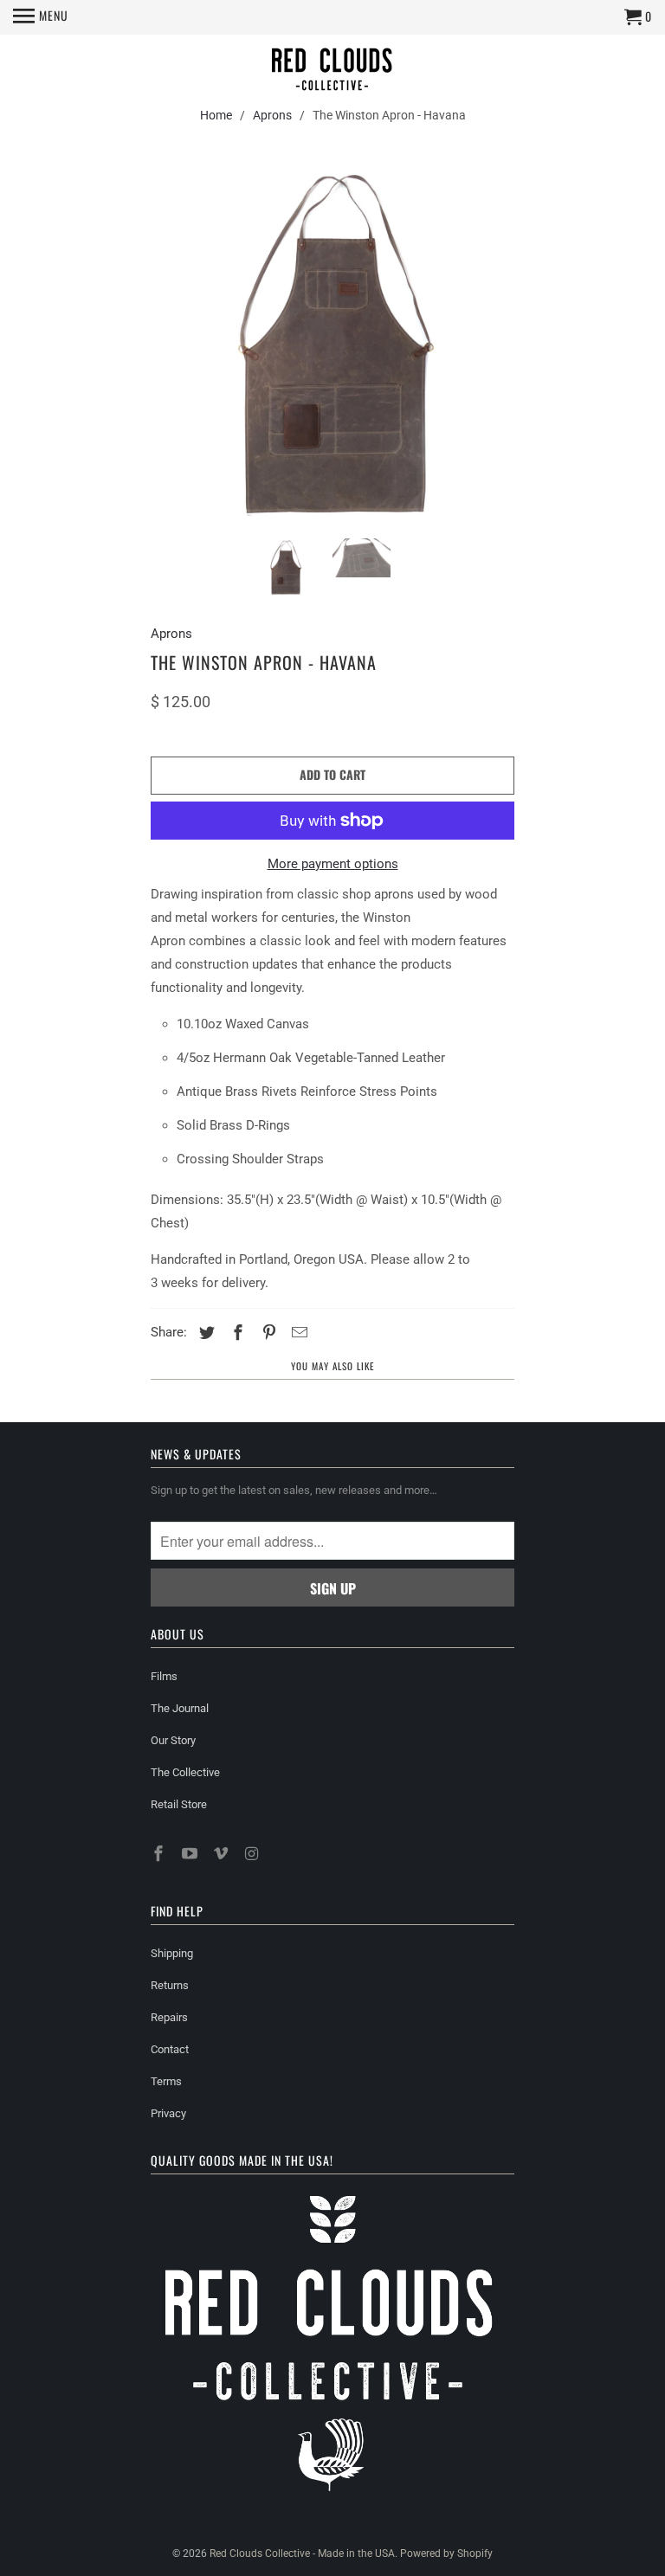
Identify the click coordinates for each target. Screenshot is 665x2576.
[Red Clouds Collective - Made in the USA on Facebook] (160, 1854)
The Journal (180, 1708)
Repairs (169, 2017)
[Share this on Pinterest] (267, 1333)
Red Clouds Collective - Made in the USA (302, 2553)
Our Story (173, 1740)
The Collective (185, 1772)
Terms (166, 2081)
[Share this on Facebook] (236, 1333)
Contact (170, 2049)
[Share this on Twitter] (204, 1333)
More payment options (333, 864)
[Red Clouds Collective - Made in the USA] (332, 71)
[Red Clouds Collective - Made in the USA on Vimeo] (223, 1854)
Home (216, 115)
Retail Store (179, 1804)
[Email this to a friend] (297, 1333)
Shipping (172, 1953)
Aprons (272, 115)
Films (164, 1676)
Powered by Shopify (446, 2553)
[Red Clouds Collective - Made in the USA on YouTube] (191, 1854)
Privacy (168, 2113)
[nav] (41, 17)
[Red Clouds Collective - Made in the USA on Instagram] (253, 1854)
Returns (170, 1985)
